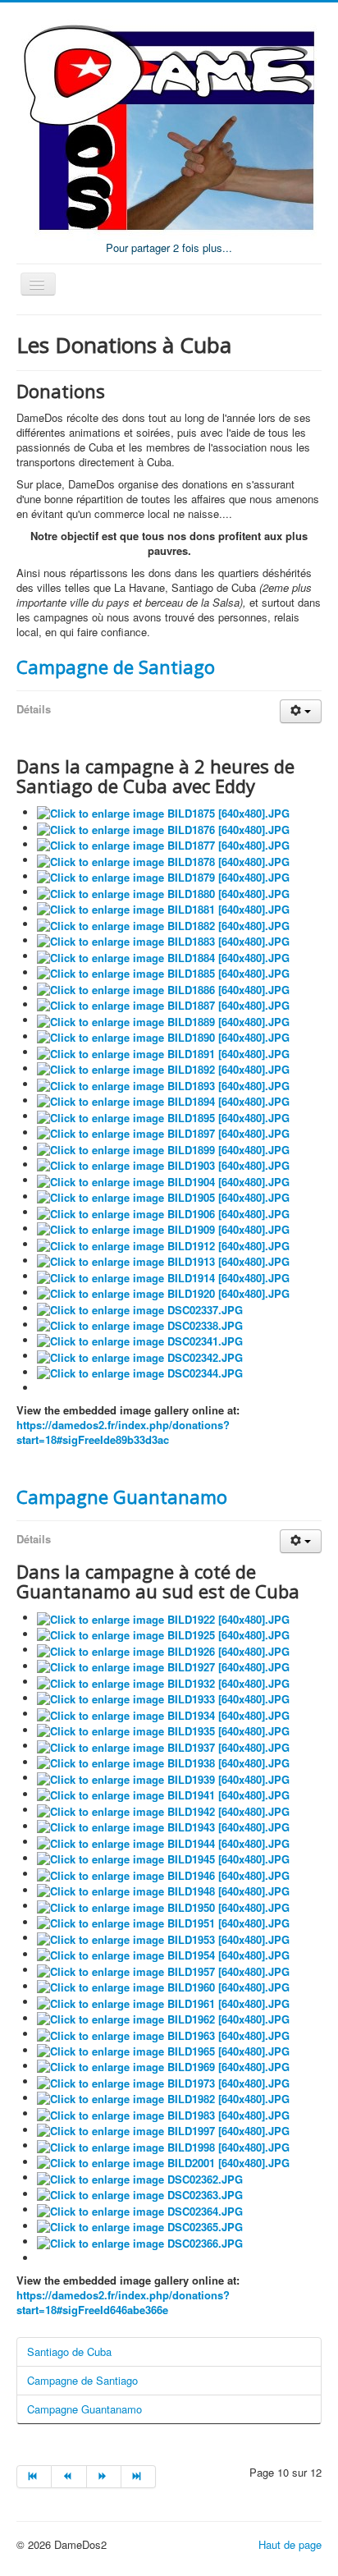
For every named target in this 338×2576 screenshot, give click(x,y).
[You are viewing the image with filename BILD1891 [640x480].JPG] (163, 1052)
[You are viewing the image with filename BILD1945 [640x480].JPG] (163, 1858)
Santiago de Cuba (69, 2351)
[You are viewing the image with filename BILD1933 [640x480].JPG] (163, 1698)
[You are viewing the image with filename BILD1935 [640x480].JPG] (163, 1730)
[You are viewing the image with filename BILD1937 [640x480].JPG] (163, 1746)
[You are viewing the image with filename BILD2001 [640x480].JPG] (163, 2162)
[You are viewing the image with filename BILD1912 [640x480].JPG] (163, 1244)
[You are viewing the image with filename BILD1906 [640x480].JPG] (163, 1212)
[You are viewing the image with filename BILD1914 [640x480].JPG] (163, 1276)
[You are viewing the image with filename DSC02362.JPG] (140, 2177)
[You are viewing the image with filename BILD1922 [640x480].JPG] (163, 1618)
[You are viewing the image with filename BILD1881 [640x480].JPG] (163, 908)
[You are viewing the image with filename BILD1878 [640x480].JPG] (163, 860)
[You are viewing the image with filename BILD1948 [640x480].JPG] (163, 1890)
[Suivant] (104, 2477)
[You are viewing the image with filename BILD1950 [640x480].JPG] (163, 1906)
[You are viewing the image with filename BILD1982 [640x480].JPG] (163, 2098)
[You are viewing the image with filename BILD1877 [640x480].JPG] (163, 844)
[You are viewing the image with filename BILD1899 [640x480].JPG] (163, 1148)
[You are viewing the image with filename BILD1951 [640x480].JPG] (163, 1922)
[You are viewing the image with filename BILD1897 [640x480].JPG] (163, 1132)
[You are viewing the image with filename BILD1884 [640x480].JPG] (163, 956)
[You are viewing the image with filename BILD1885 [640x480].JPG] (163, 972)
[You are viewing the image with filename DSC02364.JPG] (140, 2209)
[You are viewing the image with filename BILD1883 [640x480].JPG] (163, 940)
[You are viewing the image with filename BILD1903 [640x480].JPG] (163, 1164)
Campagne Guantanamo (122, 1497)
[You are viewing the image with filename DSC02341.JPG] (140, 1340)
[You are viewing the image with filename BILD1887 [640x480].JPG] (163, 1004)
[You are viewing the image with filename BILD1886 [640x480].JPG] (163, 988)
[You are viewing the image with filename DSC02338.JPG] (140, 1325)
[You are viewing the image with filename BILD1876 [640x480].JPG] (163, 828)
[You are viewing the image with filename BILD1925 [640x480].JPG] (163, 1634)
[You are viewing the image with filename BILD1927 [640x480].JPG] (163, 1666)
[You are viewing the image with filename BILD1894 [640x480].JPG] (163, 1100)
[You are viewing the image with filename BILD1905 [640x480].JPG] (163, 1196)
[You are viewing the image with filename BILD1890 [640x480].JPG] (163, 1036)
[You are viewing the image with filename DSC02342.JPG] (140, 1356)
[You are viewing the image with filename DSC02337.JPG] (140, 1308)
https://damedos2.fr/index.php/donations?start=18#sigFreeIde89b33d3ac (123, 1432)
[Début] (34, 2477)
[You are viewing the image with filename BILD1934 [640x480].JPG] (163, 1714)
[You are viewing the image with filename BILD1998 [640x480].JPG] (163, 2145)
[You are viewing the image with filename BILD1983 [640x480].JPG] (163, 2113)
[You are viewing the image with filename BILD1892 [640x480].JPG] (163, 1068)
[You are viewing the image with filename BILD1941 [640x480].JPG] (163, 1794)
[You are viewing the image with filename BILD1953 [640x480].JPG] (163, 1938)
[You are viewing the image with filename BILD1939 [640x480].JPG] (163, 1778)
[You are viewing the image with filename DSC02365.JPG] (140, 2226)
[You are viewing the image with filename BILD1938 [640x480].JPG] (163, 1762)
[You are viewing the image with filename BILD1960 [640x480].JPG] (163, 1986)
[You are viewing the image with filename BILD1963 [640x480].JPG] (163, 2034)
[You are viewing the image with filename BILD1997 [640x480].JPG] (163, 2130)
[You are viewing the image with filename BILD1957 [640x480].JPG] (163, 1970)
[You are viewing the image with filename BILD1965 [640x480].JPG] (163, 2050)
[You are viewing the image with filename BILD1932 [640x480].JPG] (163, 1682)
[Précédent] (69, 2477)
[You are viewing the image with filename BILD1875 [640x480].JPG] (163, 812)
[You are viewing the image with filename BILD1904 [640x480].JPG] (163, 1180)
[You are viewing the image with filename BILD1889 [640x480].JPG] (163, 1020)
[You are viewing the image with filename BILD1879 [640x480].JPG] (163, 876)
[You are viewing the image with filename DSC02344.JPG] (140, 1372)
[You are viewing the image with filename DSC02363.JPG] (140, 2194)
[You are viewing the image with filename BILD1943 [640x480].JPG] (163, 1826)
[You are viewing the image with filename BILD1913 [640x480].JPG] (163, 1260)
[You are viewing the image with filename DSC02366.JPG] (140, 2241)
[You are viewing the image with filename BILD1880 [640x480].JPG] (163, 892)
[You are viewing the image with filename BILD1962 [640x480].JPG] (163, 2018)
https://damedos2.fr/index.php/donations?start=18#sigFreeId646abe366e (123, 2302)
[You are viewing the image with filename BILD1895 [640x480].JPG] (163, 1116)
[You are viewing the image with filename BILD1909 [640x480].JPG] (163, 1228)
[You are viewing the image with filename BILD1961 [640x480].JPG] (163, 2002)
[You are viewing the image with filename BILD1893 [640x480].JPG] (163, 1084)
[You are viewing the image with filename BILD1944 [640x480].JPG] (163, 1842)
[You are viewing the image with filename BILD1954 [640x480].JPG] (163, 1954)
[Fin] (139, 2477)
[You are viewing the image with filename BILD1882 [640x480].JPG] (163, 924)
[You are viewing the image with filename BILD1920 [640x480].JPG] (163, 1293)
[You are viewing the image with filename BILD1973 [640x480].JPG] (163, 2081)
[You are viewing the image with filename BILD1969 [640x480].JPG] (163, 2066)
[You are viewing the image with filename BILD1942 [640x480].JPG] (163, 1810)
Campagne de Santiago (116, 667)
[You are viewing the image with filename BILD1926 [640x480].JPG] (163, 1650)
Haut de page (290, 2544)
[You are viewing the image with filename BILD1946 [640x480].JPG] (163, 1874)
